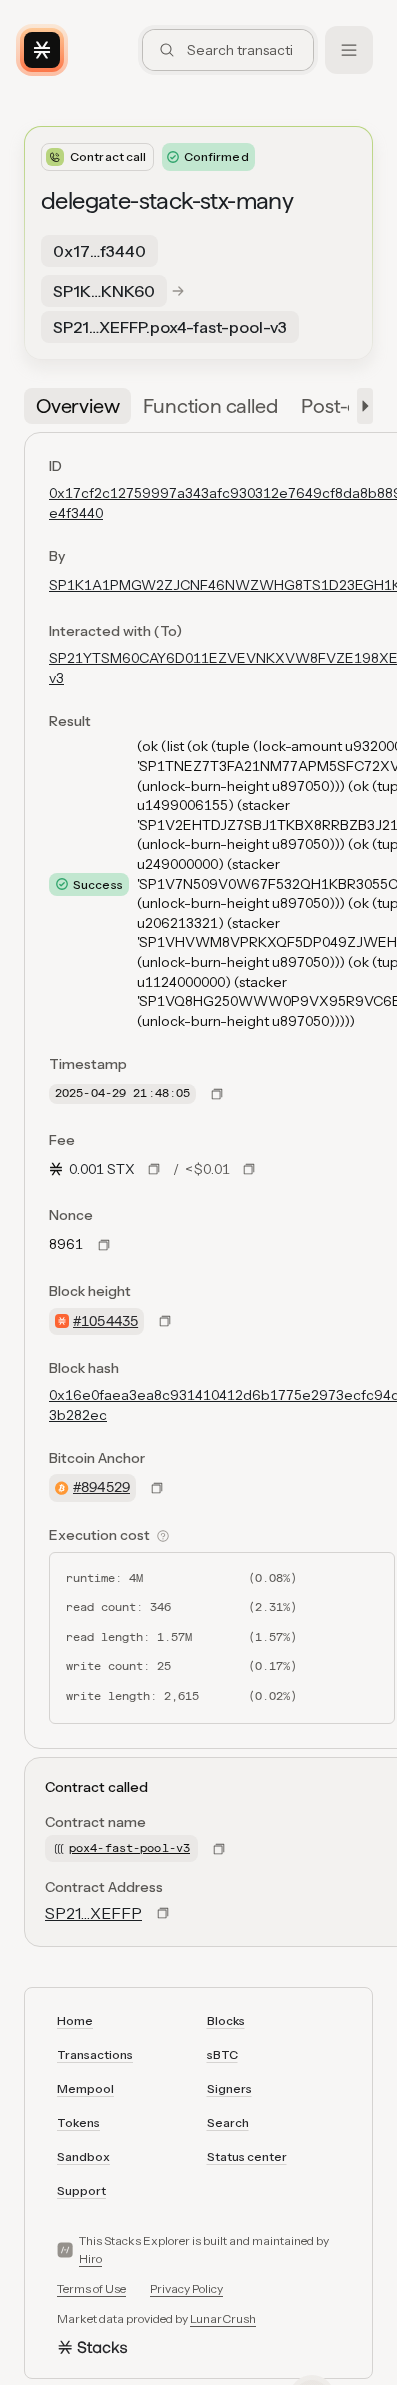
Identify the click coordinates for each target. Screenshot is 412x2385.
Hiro (90, 2258)
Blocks (226, 2020)
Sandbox (83, 2156)
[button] (361, 406)
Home (75, 2020)
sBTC (222, 2054)
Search (228, 2122)
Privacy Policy (186, 2288)
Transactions (95, 2054)
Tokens (78, 2122)
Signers (229, 2088)
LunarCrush (223, 2318)
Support (81, 2190)
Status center (247, 2156)
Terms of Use (91, 2288)
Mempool (85, 2088)
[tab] (77, 406)
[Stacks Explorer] (42, 50)
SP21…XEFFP (93, 1913)
